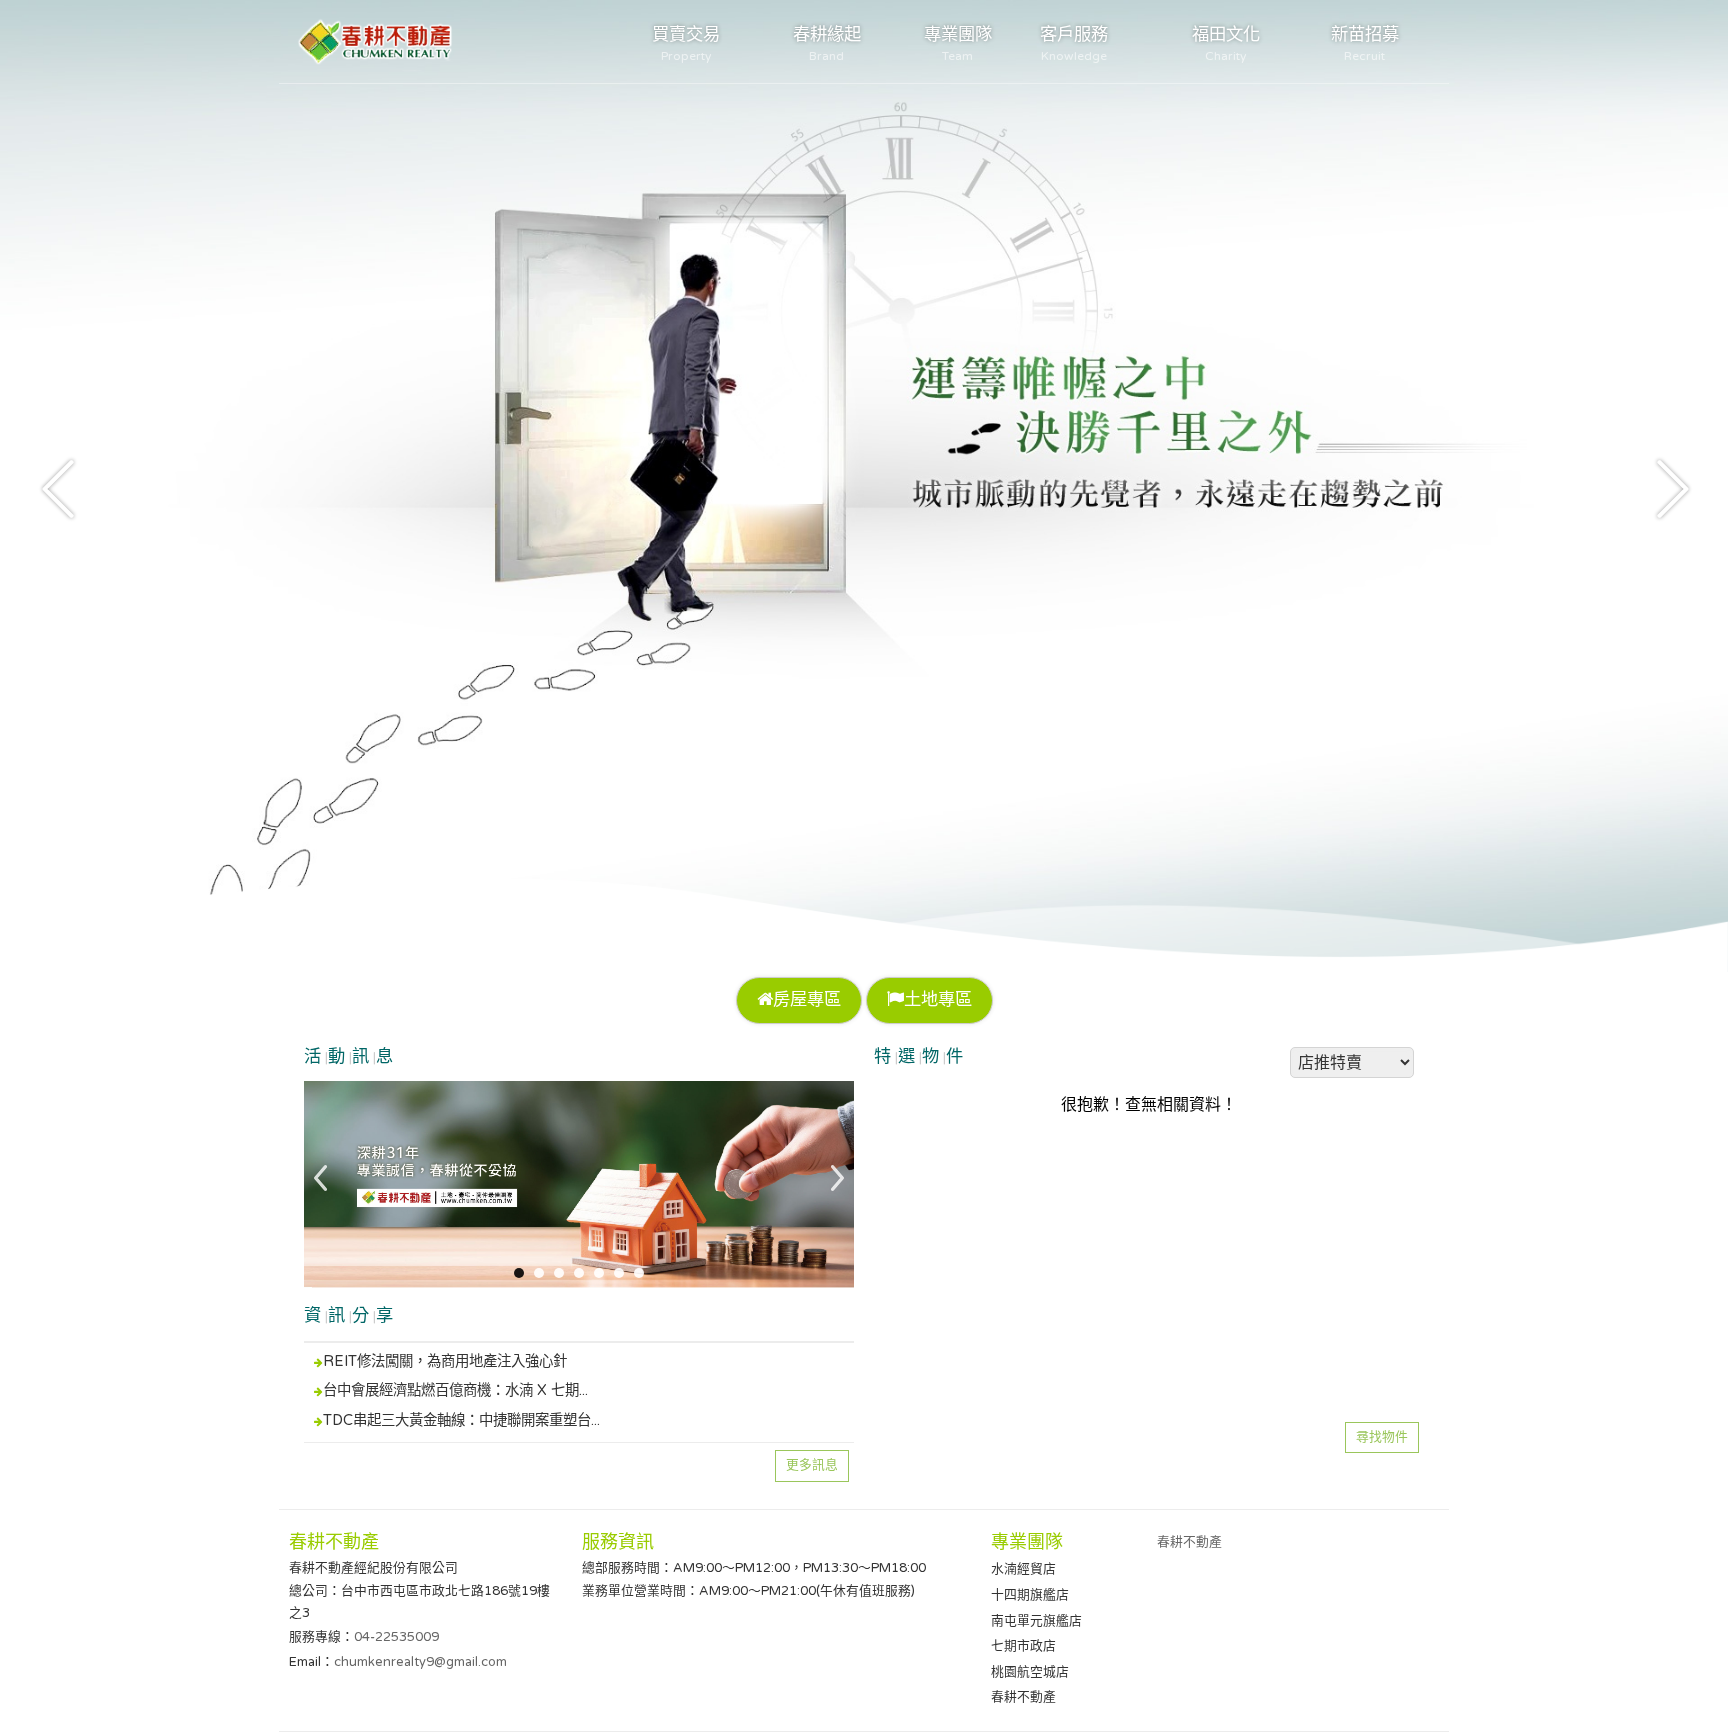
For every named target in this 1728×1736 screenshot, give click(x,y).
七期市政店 (1023, 1646)
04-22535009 (396, 1637)
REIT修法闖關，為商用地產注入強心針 (445, 1361)
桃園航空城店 (1030, 1672)
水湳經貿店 (1023, 1569)
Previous (60, 487)
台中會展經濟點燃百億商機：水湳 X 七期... (455, 1390)
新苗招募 (1365, 43)
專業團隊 (958, 43)
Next (1668, 487)
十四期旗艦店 (1030, 1595)
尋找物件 (1382, 1437)
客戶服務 (1074, 43)
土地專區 (938, 999)
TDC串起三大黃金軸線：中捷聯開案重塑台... (461, 1420)
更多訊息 (812, 1465)
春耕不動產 (1023, 1697)
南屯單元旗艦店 (1036, 1621)
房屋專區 (807, 999)
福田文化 (1226, 43)
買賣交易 (686, 43)
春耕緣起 (827, 43)
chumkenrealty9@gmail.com (420, 1662)
